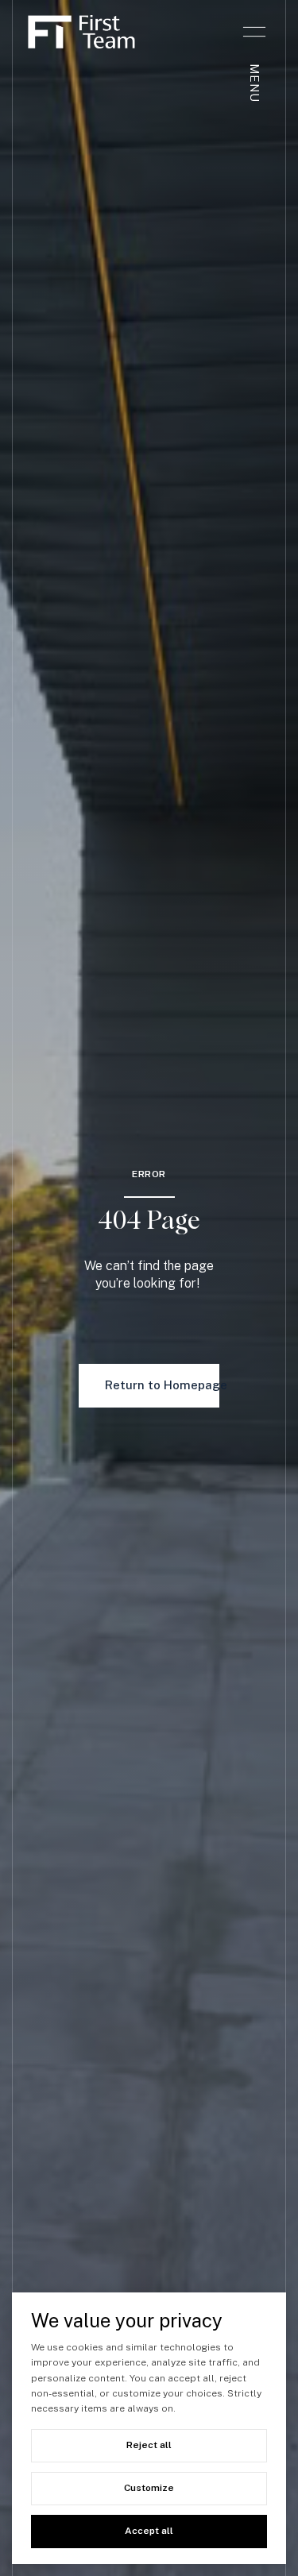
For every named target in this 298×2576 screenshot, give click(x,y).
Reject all (149, 2445)
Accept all (149, 2531)
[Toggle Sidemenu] (254, 32)
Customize (149, 2488)
